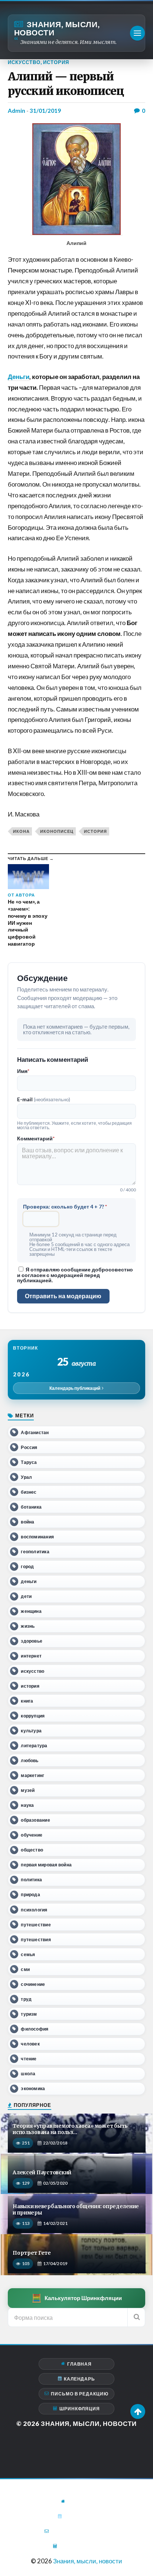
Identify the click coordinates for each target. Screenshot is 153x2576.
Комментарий (36, 1139)
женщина (31, 1611)
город (27, 1566)
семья (28, 1954)
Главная (79, 2364)
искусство (32, 1671)
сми (25, 1969)
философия (35, 2029)
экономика (33, 2088)
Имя (23, 1071)
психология (34, 1910)
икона (21, 831)
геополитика (35, 1552)
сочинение (33, 1984)
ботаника (31, 1507)
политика (31, 1880)
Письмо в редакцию (80, 2394)
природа (30, 1894)
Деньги (19, 377)
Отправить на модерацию (63, 1296)
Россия (29, 1447)
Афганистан (35, 1432)
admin (17, 111)
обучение (32, 1835)
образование (35, 1820)
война (27, 1522)
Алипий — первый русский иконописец (66, 84)
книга (27, 1701)
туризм (29, 2014)
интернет (31, 1656)
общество (32, 1850)
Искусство (24, 62)
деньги (29, 1581)
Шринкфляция (80, 2409)
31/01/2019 (45, 111)
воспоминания (37, 1537)
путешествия (36, 1940)
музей (28, 1790)
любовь (30, 1760)
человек (30, 2044)
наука (27, 1805)
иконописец (57, 831)
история (95, 831)
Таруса (29, 1462)
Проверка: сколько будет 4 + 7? (65, 1207)
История (56, 62)
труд (26, 1999)
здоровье (32, 1641)
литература (34, 1746)
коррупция (33, 1716)
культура (31, 1731)
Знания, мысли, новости (57, 28)
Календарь (79, 2379)
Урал (26, 1477)
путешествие (36, 1925)
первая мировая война (46, 1865)
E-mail (44, 1099)
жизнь (28, 1626)
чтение (29, 2059)
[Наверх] (138, 2411)
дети (26, 1596)
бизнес (29, 1492)
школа (28, 2074)
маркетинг (32, 1775)
